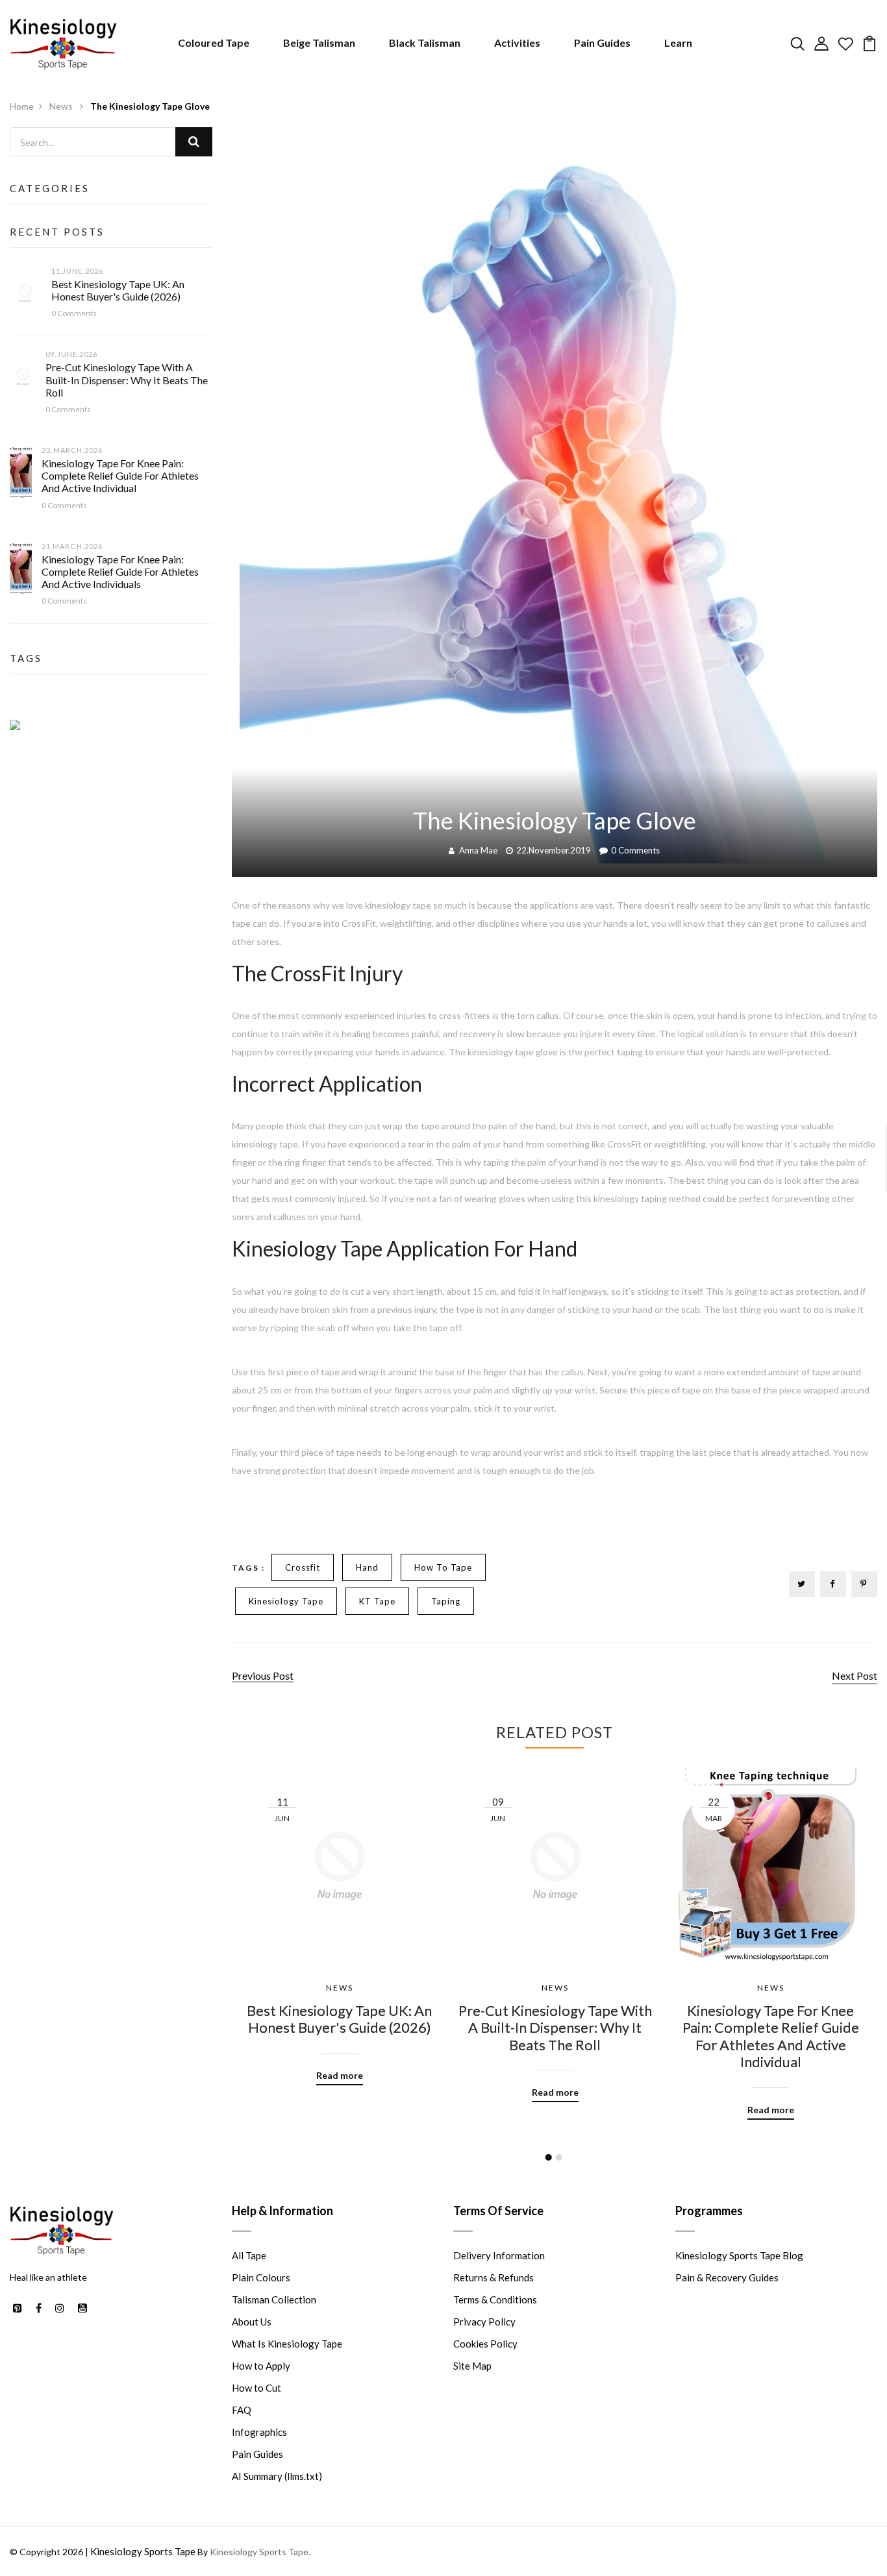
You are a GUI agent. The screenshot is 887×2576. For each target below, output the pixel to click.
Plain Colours (261, 2277)
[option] (340, 1917)
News (62, 106)
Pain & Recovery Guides (727, 2277)
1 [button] (549, 2157)
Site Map (472, 2366)
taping (446, 1601)
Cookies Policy (485, 2344)
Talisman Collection (274, 2300)
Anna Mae (478, 850)
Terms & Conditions (495, 2300)
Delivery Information (499, 2255)
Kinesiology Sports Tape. (260, 2552)
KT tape (377, 1601)
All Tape (249, 2255)
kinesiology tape (286, 1601)
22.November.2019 (554, 850)
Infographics (259, 2432)
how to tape (443, 1567)
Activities (517, 43)
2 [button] (559, 2157)
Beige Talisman (319, 43)
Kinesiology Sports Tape (143, 2551)
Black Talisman (425, 43)
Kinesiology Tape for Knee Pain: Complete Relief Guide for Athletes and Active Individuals (120, 571)
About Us (252, 2322)
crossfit (303, 1567)
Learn (678, 43)
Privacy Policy (484, 2322)
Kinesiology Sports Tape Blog (739, 2255)
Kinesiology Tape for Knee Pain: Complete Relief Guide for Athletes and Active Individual (120, 475)
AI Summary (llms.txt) (277, 2476)
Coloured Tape (214, 43)
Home (22, 106)
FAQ (242, 2410)
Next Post (855, 1675)
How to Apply (261, 2366)
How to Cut (256, 2388)
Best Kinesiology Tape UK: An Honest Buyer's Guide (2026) (118, 290)
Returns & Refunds (493, 2277)
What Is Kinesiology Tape (287, 2344)
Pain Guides (602, 43)
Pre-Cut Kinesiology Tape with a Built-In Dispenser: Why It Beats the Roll (127, 379)
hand (367, 1567)
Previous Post (263, 1675)
